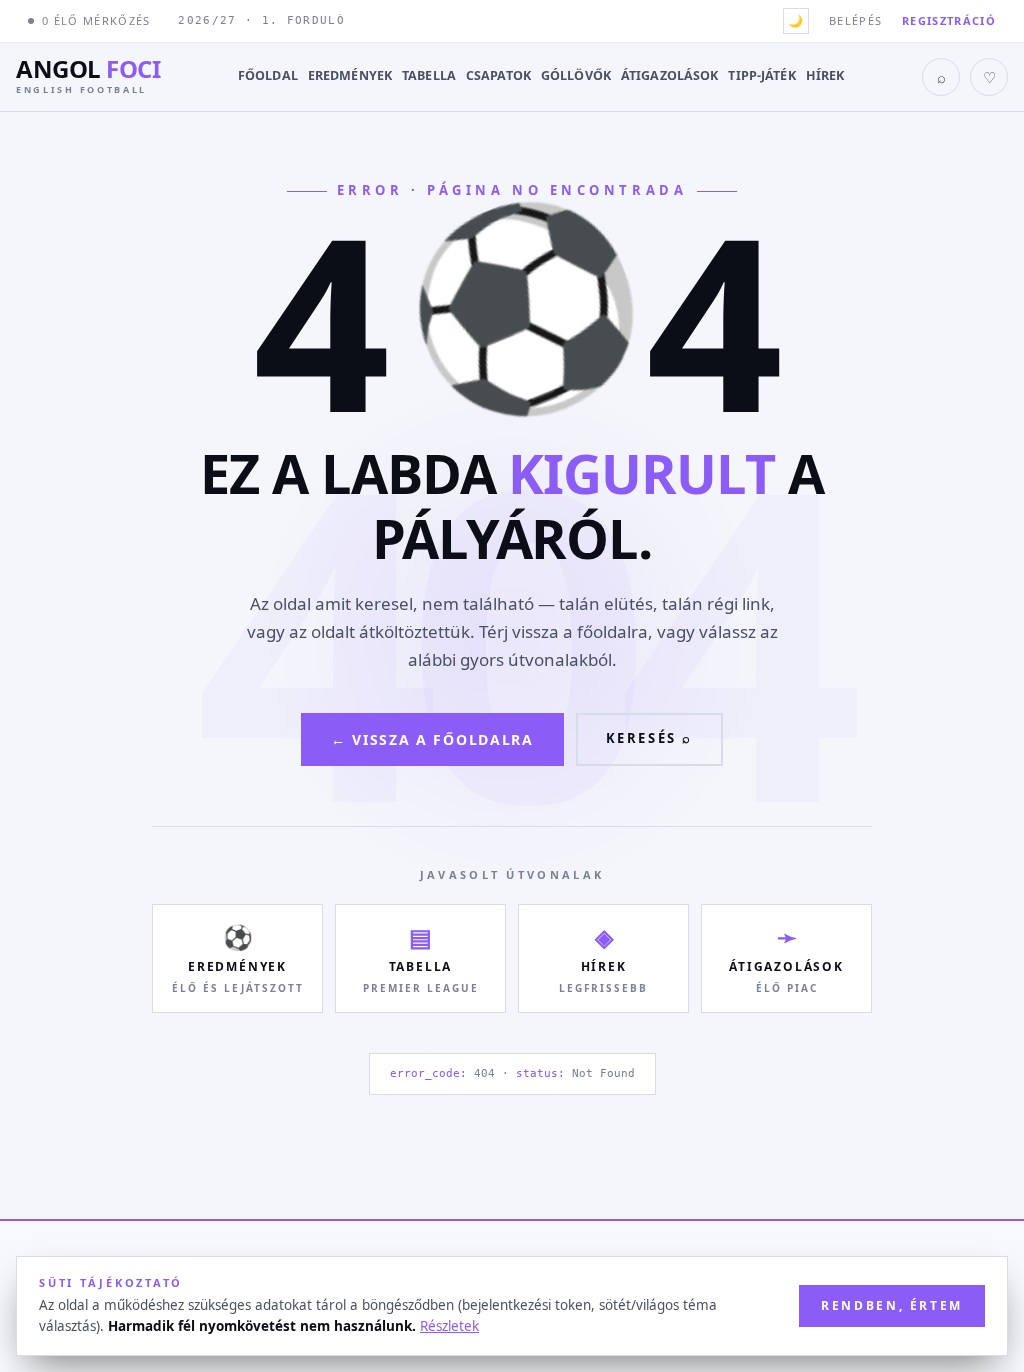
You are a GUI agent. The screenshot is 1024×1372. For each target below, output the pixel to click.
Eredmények (350, 75)
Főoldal (268, 75)
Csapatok (498, 75)
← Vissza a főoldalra (432, 739)
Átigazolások (670, 75)
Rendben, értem (892, 1305)
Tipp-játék (761, 75)
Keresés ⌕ (649, 738)
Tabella (429, 75)
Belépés (855, 20)
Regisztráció (949, 20)
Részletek (449, 1326)
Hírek (825, 75)
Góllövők (576, 75)
